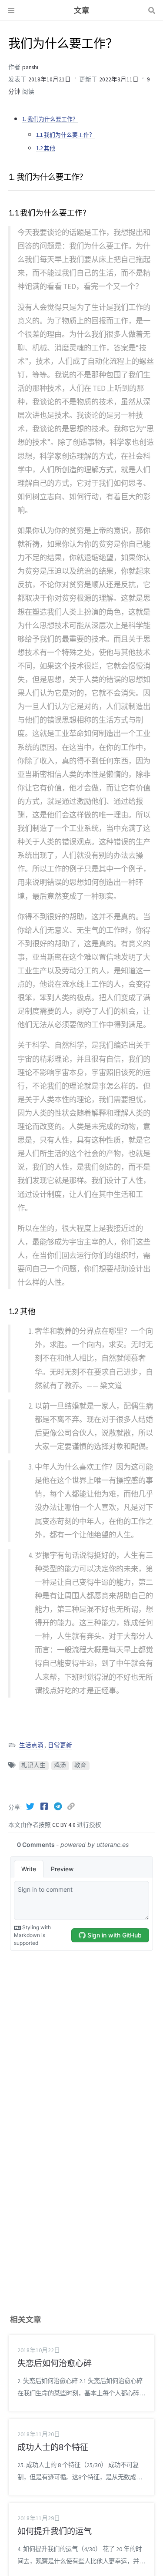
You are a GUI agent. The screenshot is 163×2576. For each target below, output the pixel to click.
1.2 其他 (46, 148)
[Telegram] (59, 1806)
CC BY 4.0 (65, 1825)
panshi (30, 67)
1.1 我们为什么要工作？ (65, 135)
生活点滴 (31, 1745)
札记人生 (33, 1765)
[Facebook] (45, 1806)
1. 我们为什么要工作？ (50, 119)
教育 (80, 1765)
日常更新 (60, 1745)
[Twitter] (31, 1806)
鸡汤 (60, 1765)
